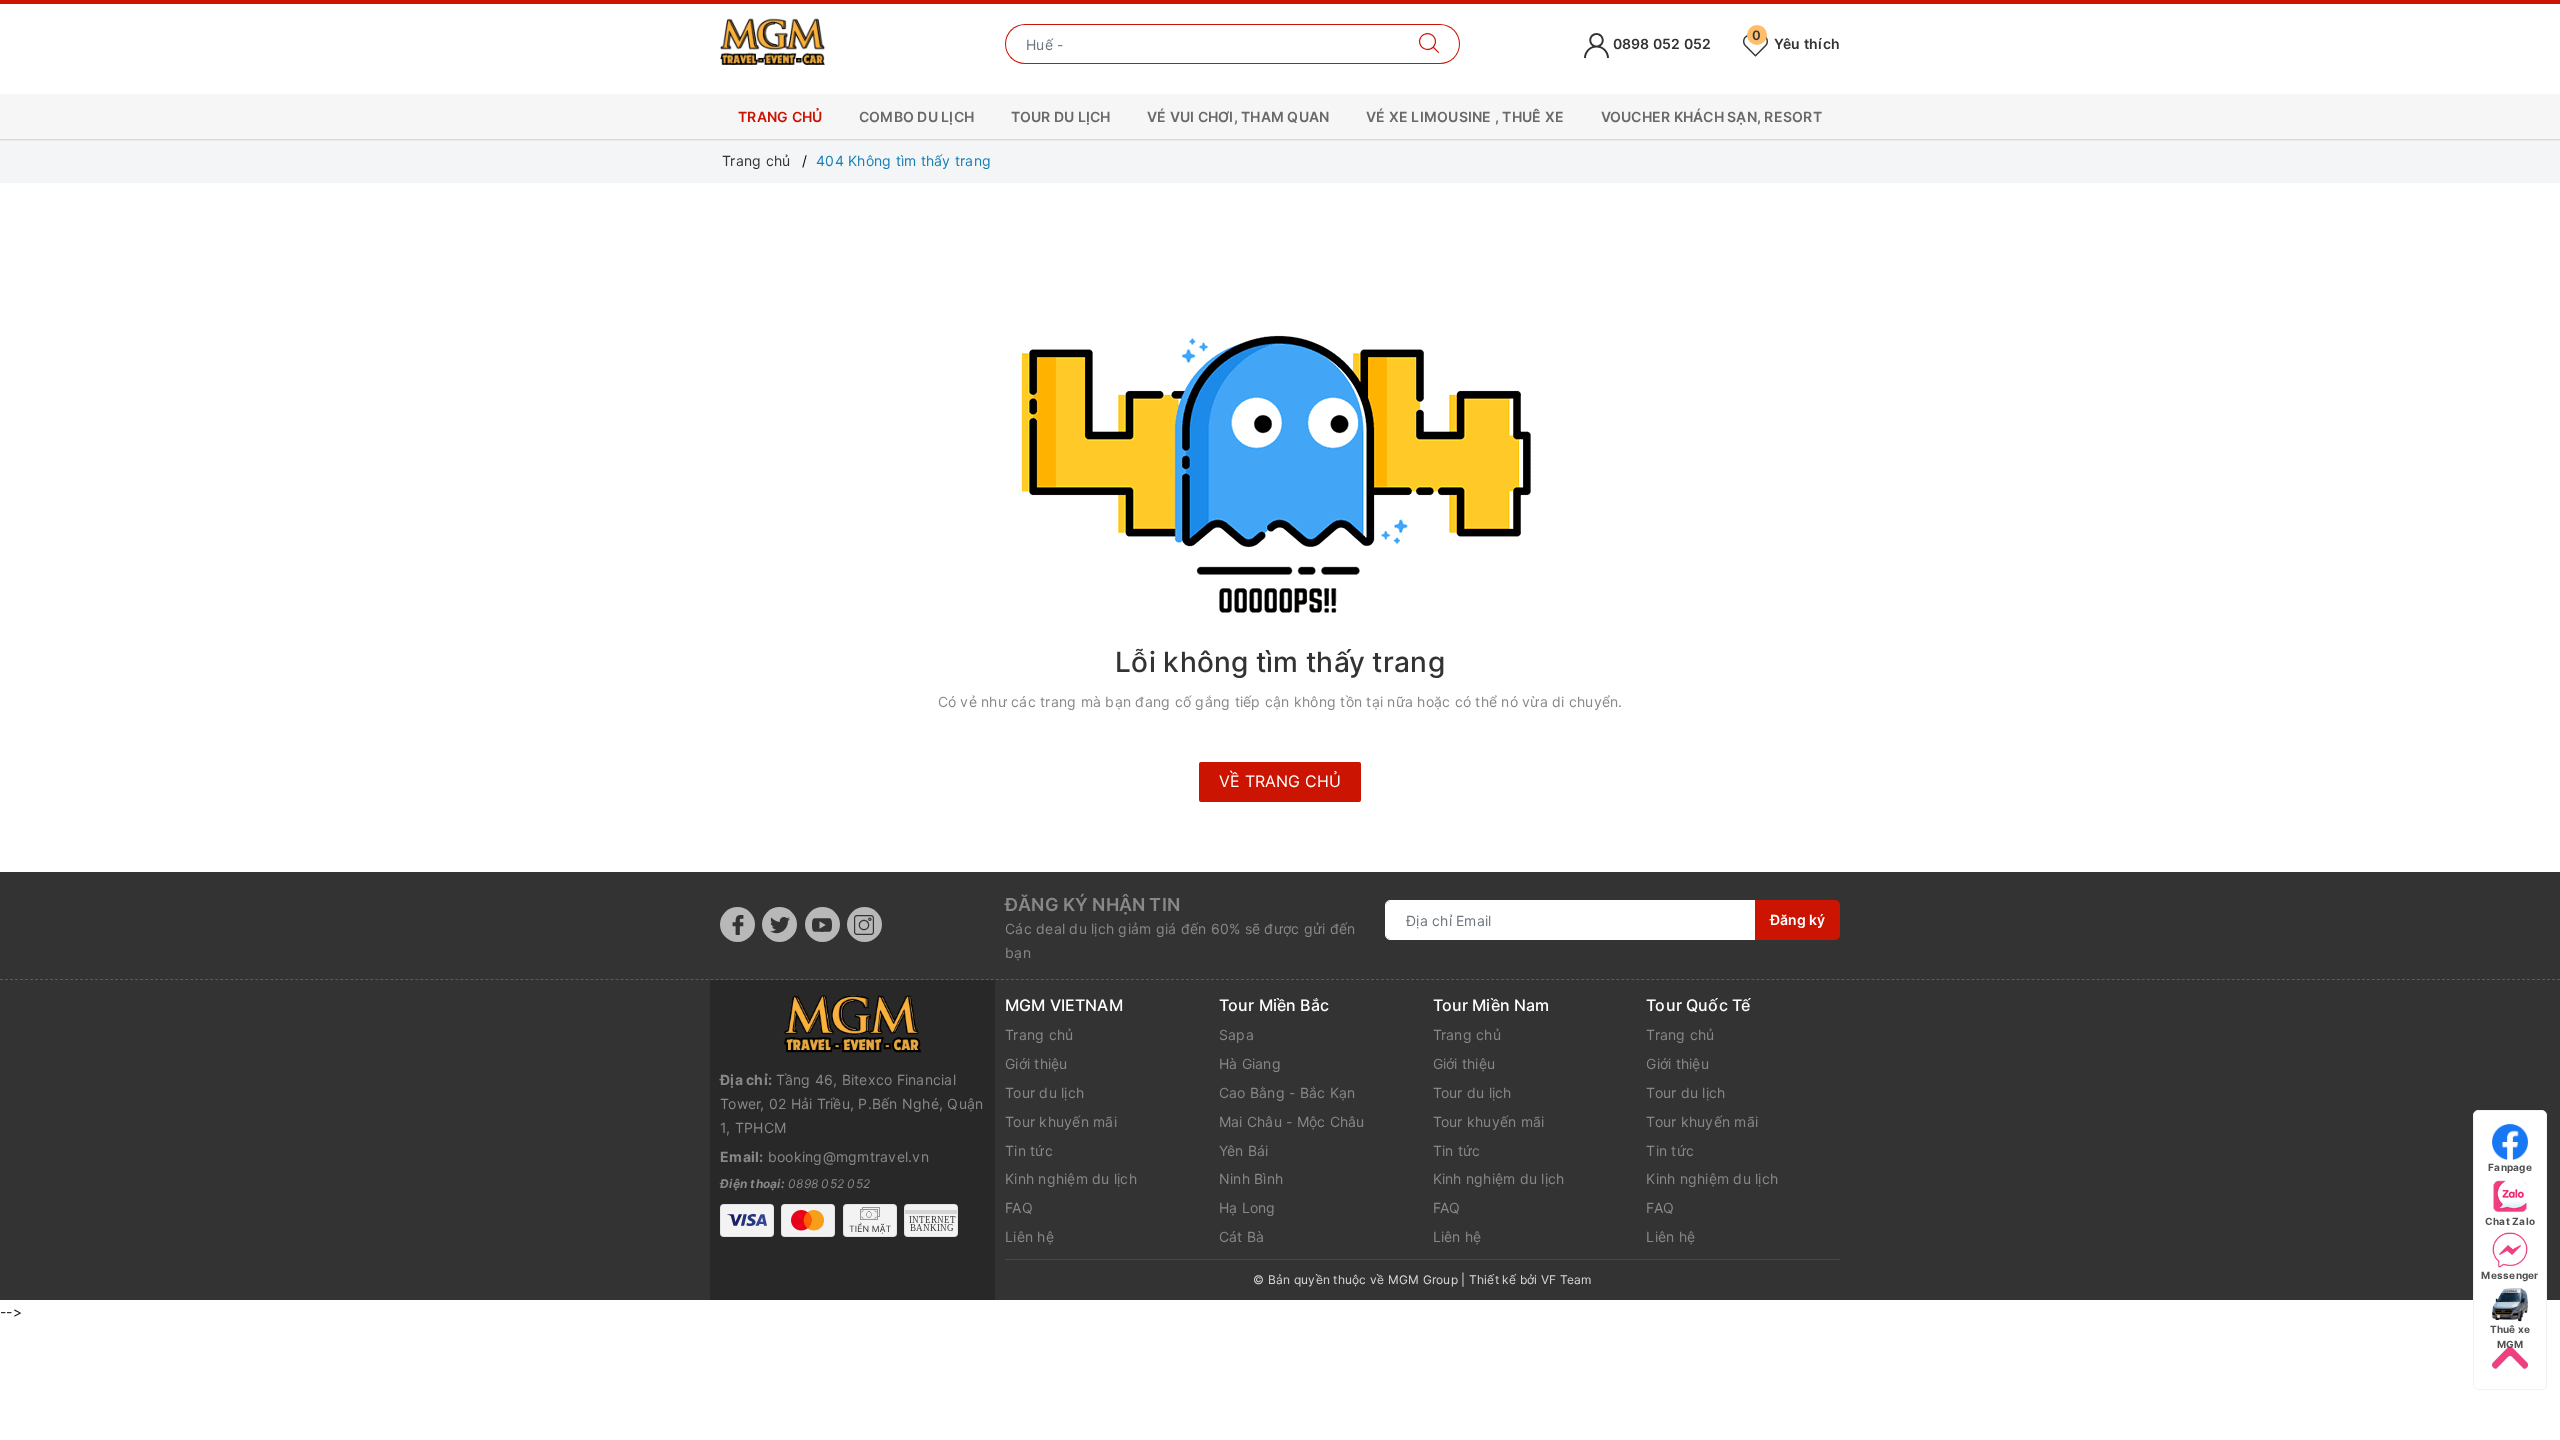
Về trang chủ (1280, 781)
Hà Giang (1250, 1063)
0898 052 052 (1660, 43)
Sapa (1236, 1034)
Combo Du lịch (916, 116)
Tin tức (1029, 1150)
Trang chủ (780, 116)
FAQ (1019, 1207)
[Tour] (852, 1024)
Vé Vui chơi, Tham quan (1238, 116)
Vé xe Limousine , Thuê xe (1465, 116)
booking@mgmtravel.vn (848, 1156)
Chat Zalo (2510, 1221)
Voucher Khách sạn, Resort (1711, 116)
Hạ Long (1247, 1207)
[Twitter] (779, 924)
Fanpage (2510, 1167)
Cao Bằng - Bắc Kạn (1287, 1092)
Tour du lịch (1044, 1092)
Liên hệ (1029, 1236)
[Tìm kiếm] (1429, 44)
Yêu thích (1796, 43)
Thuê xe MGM (2510, 1330)
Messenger (2509, 1275)
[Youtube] (822, 924)
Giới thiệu (1036, 1063)
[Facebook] (737, 924)
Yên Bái (1244, 1150)
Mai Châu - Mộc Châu (1292, 1121)
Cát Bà (1242, 1236)
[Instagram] (864, 924)
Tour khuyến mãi (1061, 1121)
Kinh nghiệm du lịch (1071, 1178)
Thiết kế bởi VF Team (1530, 1279)
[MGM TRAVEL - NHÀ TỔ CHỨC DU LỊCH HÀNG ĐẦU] (772, 42)
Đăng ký (1797, 919)
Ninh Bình (1251, 1178)
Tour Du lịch (1061, 116)
